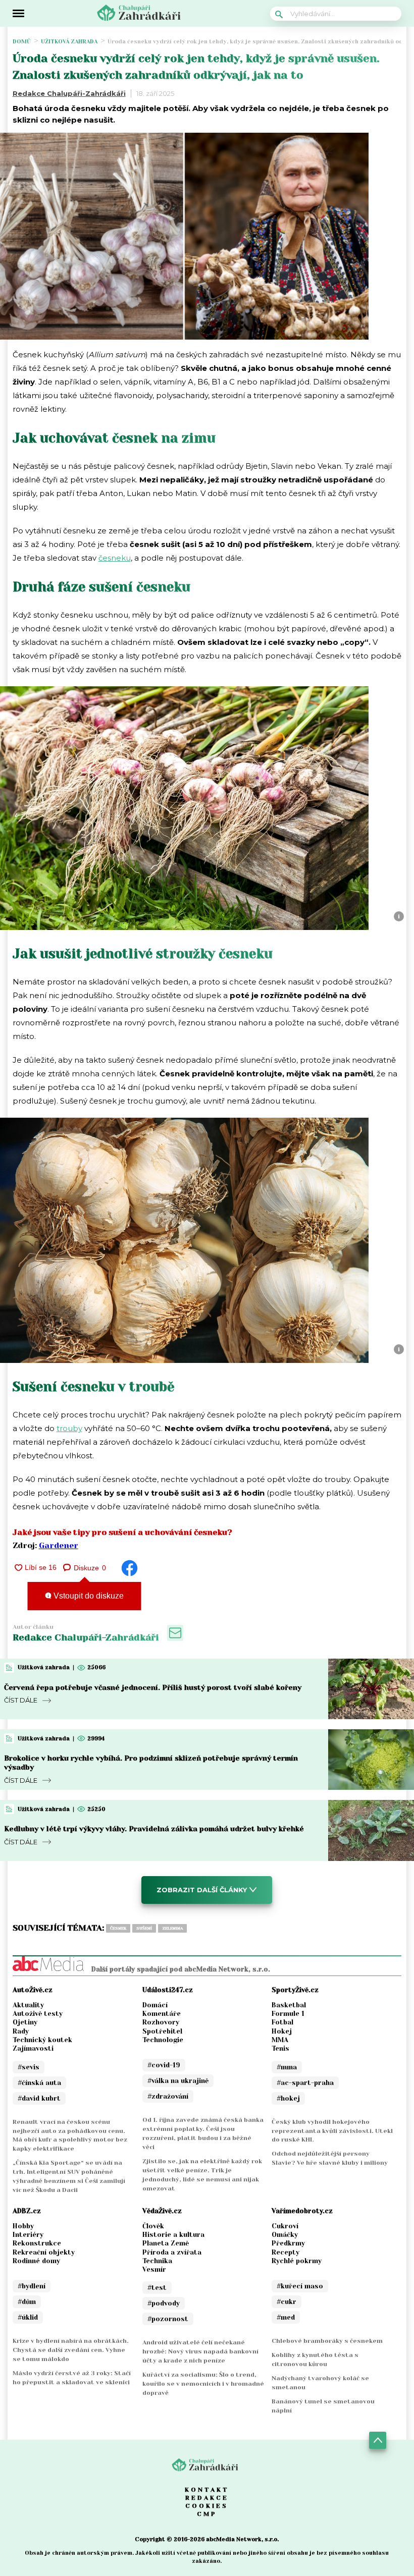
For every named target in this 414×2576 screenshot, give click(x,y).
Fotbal (282, 2022)
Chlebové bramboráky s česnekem (327, 2341)
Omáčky (285, 2235)
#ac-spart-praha (305, 2083)
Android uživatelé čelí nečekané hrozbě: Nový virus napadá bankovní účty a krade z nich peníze (200, 2351)
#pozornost (168, 2319)
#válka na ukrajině (178, 2081)
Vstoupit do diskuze (88, 1596)
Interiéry (28, 2235)
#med (286, 2317)
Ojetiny (25, 2022)
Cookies (207, 2506)
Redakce (207, 2498)
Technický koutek (42, 2040)
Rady (21, 2031)
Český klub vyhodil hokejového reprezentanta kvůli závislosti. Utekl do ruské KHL (332, 2131)
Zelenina (172, 1928)
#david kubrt (39, 2098)
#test (157, 2288)
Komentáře (162, 2014)
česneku (115, 558)
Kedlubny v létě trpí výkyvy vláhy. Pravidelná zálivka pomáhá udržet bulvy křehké (154, 1829)
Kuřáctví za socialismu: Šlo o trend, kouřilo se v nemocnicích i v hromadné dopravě (203, 2384)
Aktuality (28, 2005)
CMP (207, 2514)
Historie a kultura (173, 2235)
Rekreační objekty (44, 2252)
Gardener (59, 1545)
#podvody (164, 2303)
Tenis (280, 2048)
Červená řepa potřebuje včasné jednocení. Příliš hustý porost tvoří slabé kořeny (153, 1687)
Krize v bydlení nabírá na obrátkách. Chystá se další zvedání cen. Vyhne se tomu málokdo (71, 2350)
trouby (69, 1428)
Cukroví (285, 2226)
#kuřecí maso (300, 2286)
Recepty (286, 2252)
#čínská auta (39, 2083)
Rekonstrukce (37, 2243)
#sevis (29, 2067)
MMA (280, 2040)
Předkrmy (288, 2243)
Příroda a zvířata (172, 2252)
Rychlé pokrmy (297, 2261)
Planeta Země (166, 2243)
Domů (22, 42)
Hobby (23, 2226)
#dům (27, 2302)
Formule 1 (288, 2014)
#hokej (288, 2098)
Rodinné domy (36, 2261)
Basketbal (289, 2005)
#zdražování (168, 2096)
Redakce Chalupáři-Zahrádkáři (69, 93)
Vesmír (154, 2269)
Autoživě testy (38, 2014)
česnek (118, 1928)
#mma (287, 2067)
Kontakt (207, 2490)
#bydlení (32, 2286)
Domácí (155, 2005)
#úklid (28, 2317)
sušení (144, 1928)
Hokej (282, 2031)
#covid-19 (164, 2065)
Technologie (163, 2040)
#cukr (287, 2302)
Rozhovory (161, 2022)
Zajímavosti (33, 2048)
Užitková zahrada (69, 42)
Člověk (153, 2226)
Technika (157, 2261)
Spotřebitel (162, 2031)
